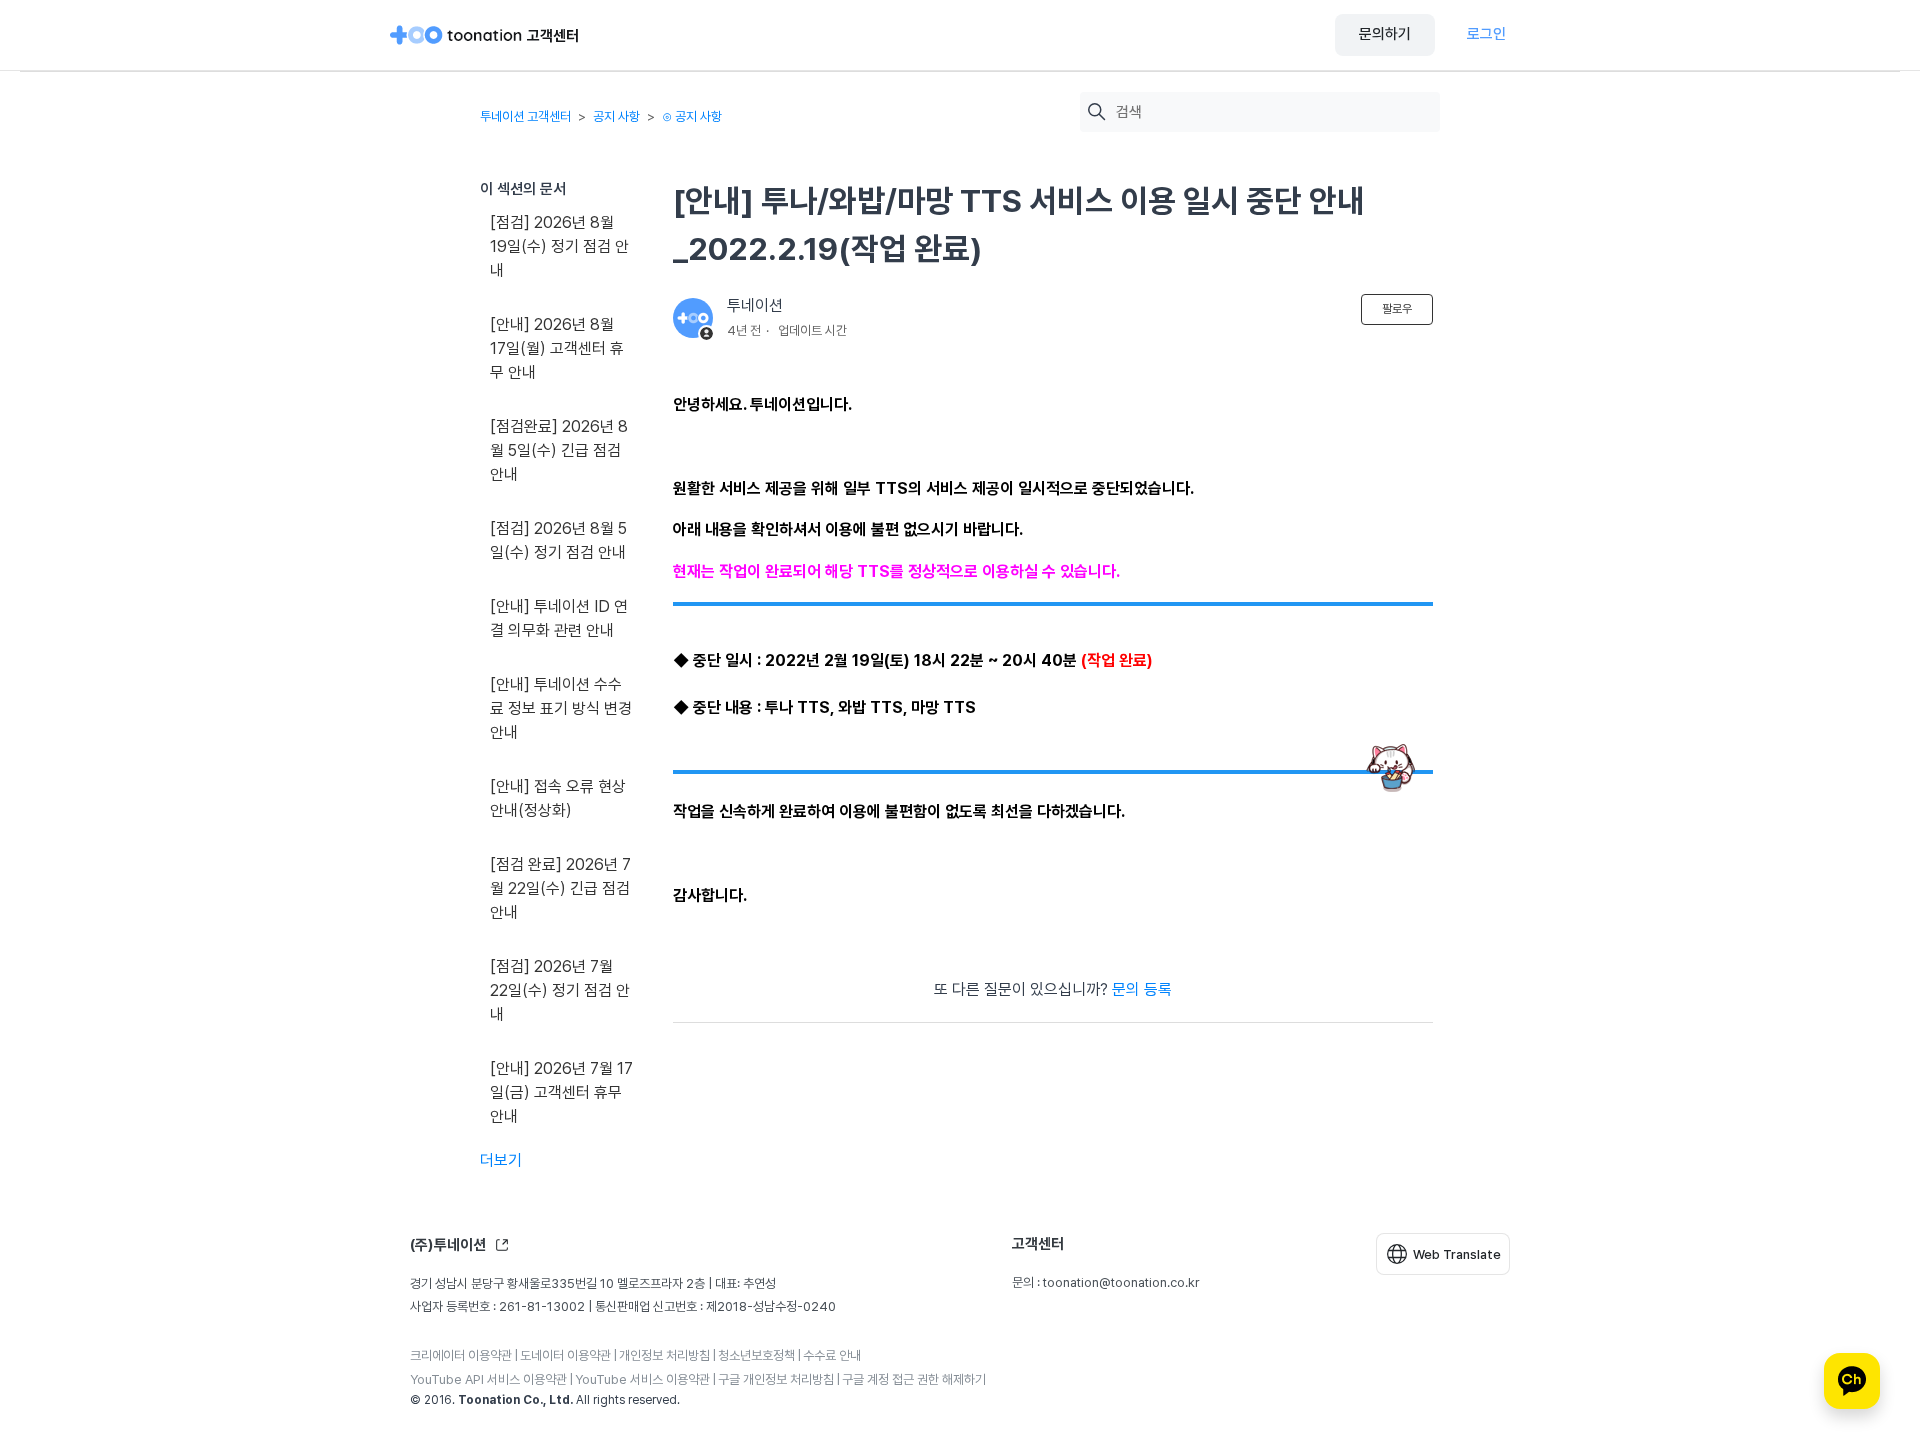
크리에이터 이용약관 (461, 1355)
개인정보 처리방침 (664, 1355)
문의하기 (1385, 34)
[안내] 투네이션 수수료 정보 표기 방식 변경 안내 (561, 708)
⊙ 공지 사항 (692, 116)
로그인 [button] (1486, 34)
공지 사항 (616, 116)
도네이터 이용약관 (565, 1355)
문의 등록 (1142, 989)
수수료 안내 (832, 1355)
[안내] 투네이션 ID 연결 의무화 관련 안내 (559, 618)
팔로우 (1397, 309)
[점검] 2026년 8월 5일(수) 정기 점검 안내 (558, 540)
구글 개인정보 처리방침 (776, 1379)
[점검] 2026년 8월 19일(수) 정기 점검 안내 (559, 246)
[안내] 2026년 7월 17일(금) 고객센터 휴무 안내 (561, 1092)
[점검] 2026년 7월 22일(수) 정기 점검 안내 (560, 990)
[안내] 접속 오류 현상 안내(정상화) (558, 798)
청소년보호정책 (756, 1355)
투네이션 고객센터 (525, 116)
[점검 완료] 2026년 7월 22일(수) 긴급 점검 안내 (560, 888)
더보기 (501, 1160)
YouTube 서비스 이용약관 (642, 1379)
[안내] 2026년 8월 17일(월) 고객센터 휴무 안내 (557, 348)
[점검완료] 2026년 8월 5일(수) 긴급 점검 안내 (559, 450)
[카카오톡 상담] (1852, 1381)
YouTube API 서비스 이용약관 (488, 1379)
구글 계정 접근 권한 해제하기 (914, 1379)
